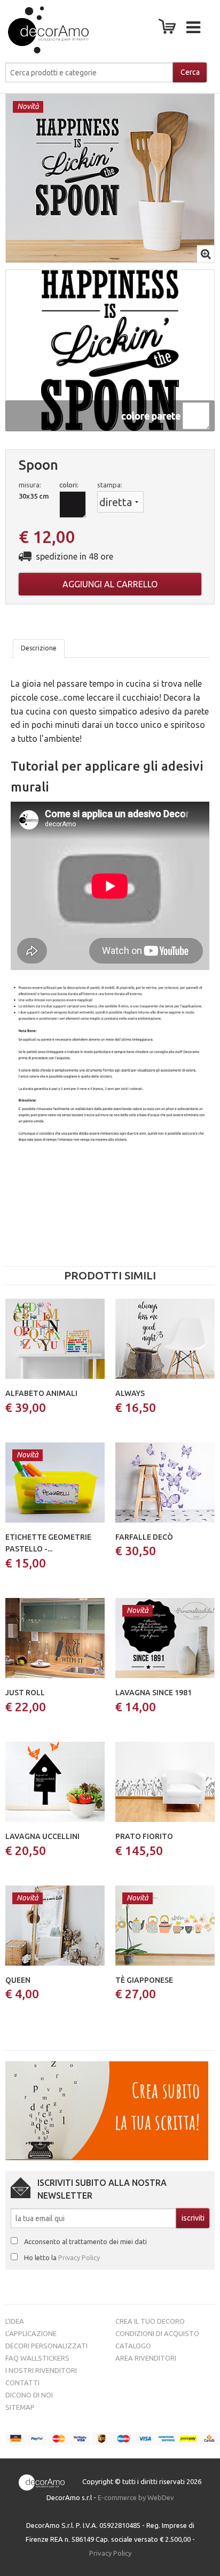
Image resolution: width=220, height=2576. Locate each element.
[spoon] (110, 177)
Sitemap (20, 2407)
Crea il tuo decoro (150, 2321)
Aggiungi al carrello (110, 584)
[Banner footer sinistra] (107, 2110)
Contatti (22, 2383)
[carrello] (169, 29)
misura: (30, 485)
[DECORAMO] (38, 30)
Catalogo (133, 2346)
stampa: (110, 485)
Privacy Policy (79, 2257)
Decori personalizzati (46, 2346)
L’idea (15, 2321)
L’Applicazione (31, 2333)
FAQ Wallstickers (37, 2358)
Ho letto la (62, 2257)
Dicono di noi (29, 2395)
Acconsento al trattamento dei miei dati (85, 2241)
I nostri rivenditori (41, 2370)
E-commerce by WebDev (136, 2497)
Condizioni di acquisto (157, 2333)
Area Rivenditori (146, 2358)
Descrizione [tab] (39, 648)
